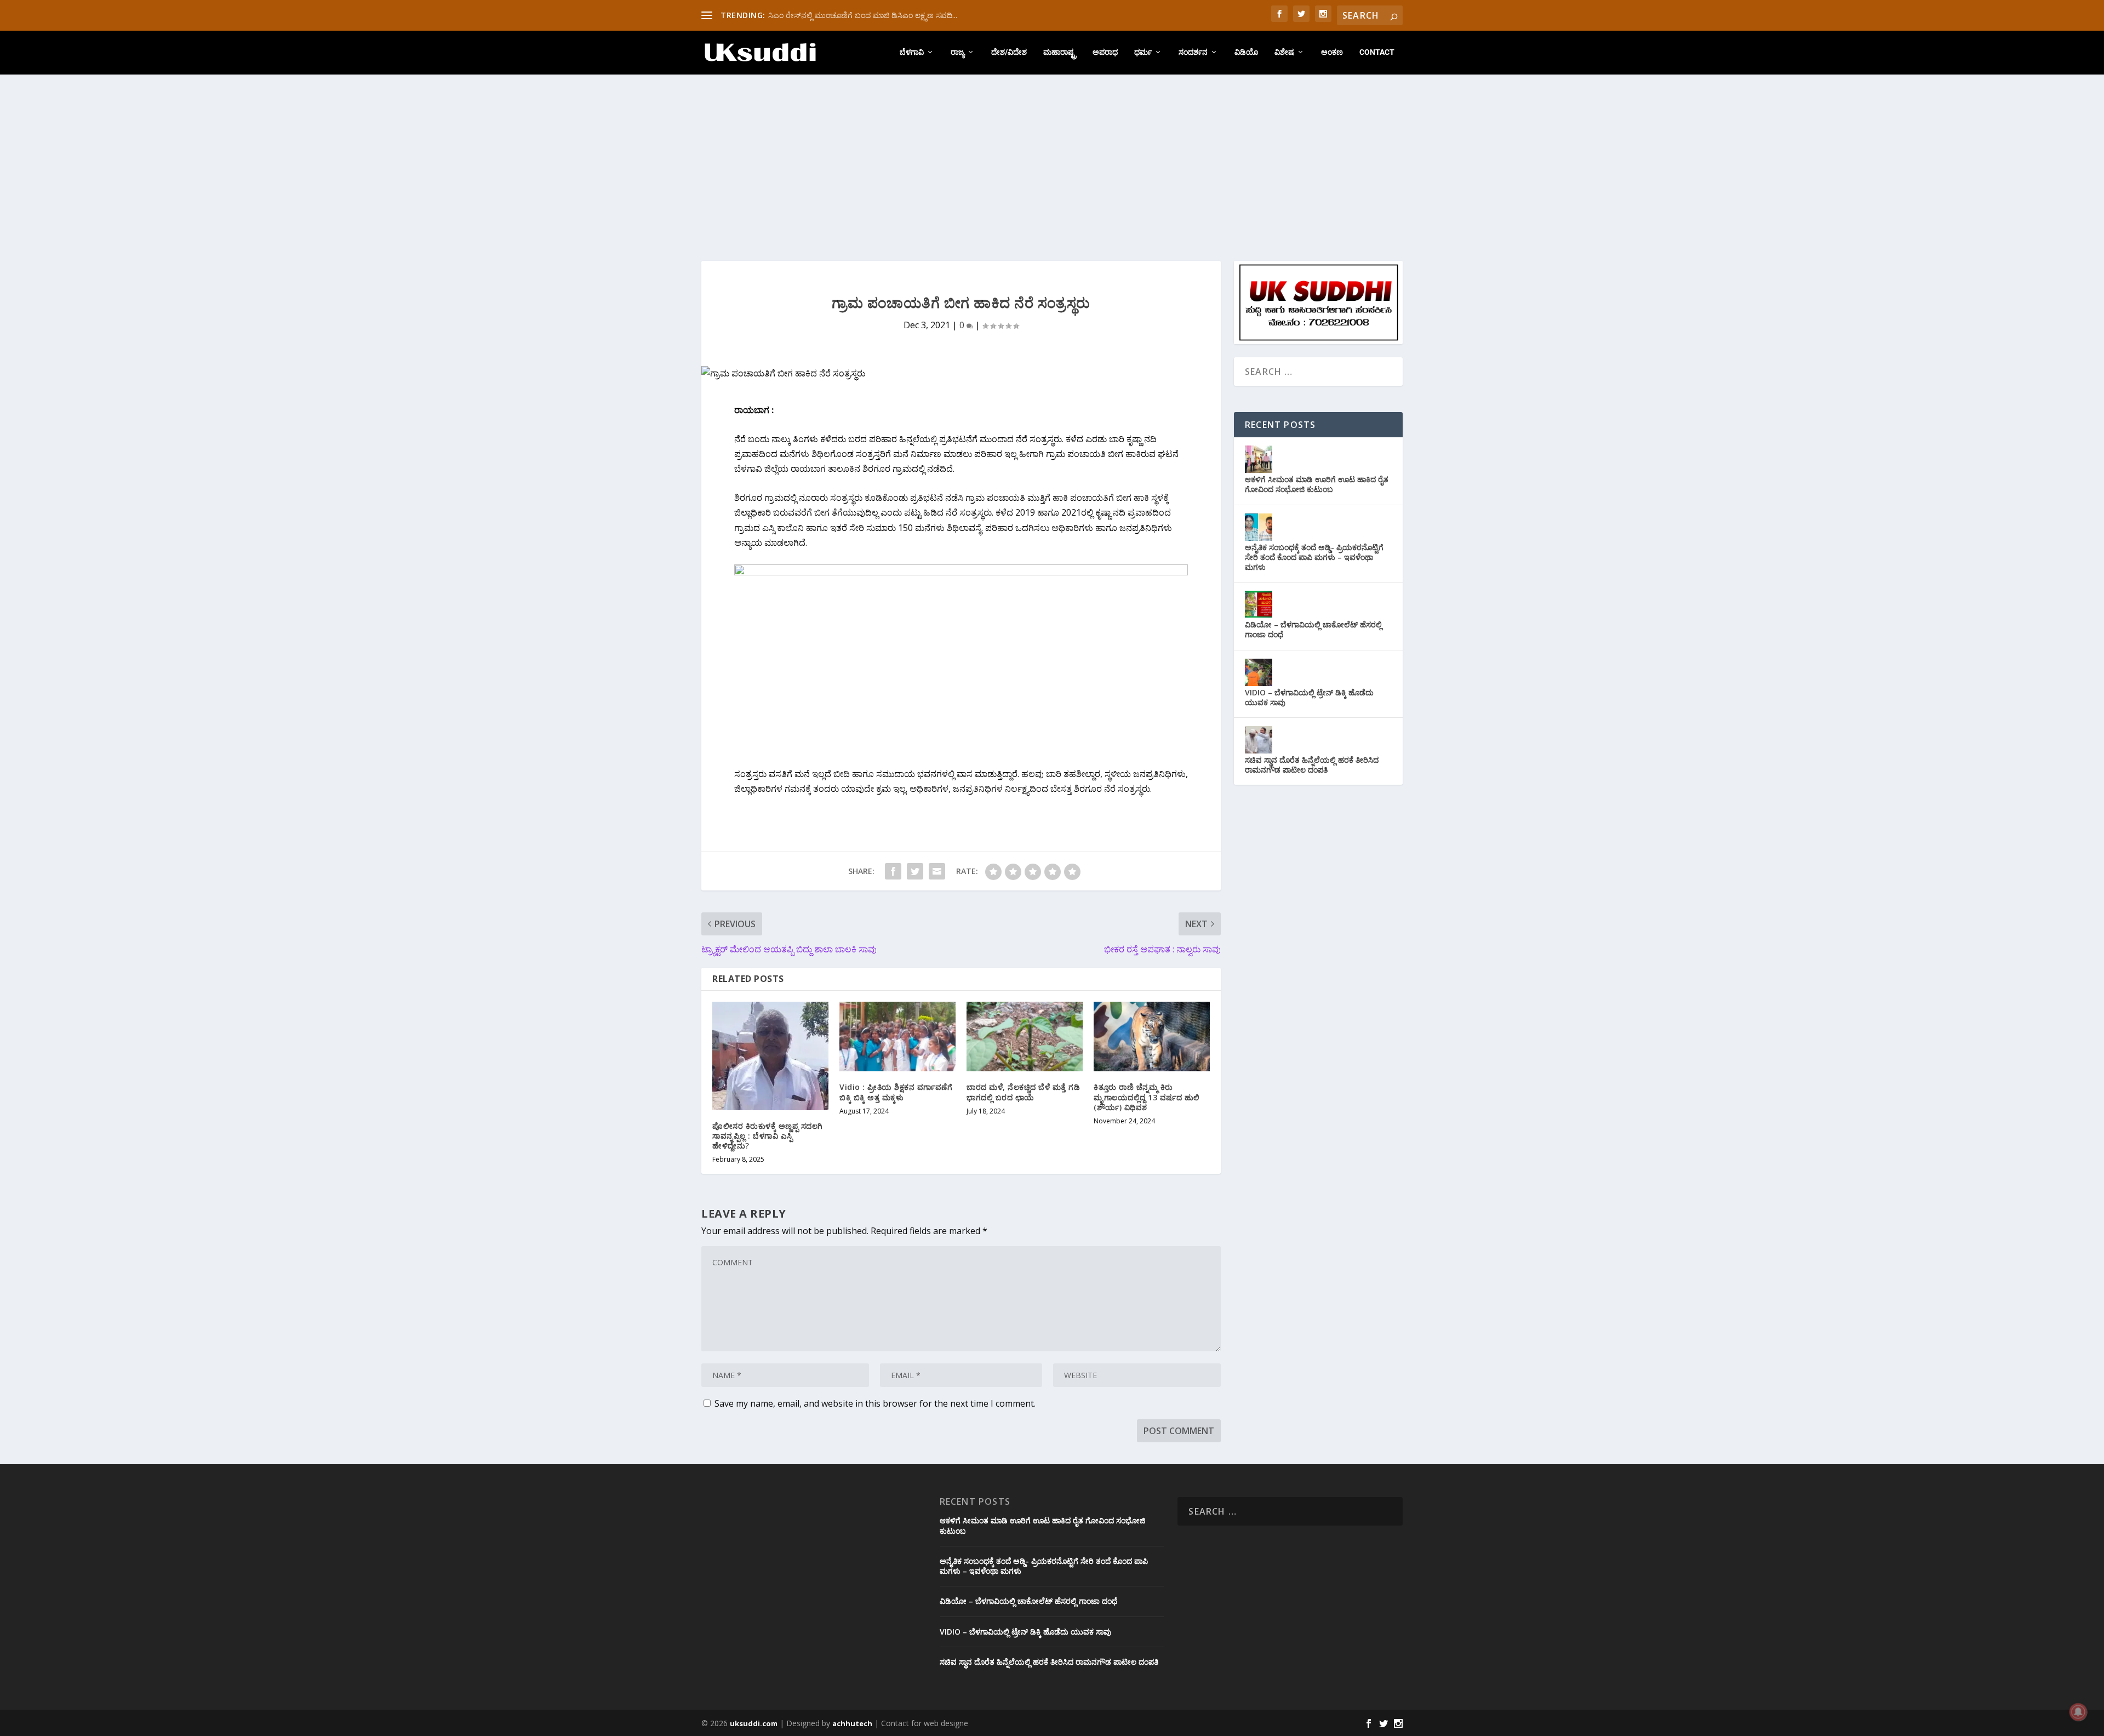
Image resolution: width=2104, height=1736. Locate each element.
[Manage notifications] (2078, 1712)
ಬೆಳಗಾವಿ (912, 52)
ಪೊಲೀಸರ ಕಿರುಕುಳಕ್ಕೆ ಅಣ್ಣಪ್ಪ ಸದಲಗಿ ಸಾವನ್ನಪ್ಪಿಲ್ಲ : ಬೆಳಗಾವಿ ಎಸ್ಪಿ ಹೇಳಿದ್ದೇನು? (768, 1136)
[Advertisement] (1052, 157)
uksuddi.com (754, 1723)
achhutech (852, 1723)
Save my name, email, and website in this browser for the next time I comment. (875, 1403)
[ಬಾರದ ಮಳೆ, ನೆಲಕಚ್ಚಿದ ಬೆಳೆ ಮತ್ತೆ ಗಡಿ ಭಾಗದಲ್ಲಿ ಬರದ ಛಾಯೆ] (1025, 1037)
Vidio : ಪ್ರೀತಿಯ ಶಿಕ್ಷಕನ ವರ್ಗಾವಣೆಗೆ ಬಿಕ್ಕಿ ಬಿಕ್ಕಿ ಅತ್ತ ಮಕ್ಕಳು (896, 1092)
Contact (1377, 52)
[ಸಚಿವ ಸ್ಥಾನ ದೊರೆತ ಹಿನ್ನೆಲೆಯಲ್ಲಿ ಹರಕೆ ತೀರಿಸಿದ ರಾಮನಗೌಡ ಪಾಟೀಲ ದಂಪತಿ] (1259, 740)
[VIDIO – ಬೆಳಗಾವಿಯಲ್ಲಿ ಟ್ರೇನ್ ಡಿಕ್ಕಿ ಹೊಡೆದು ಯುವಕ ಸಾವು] (1259, 672)
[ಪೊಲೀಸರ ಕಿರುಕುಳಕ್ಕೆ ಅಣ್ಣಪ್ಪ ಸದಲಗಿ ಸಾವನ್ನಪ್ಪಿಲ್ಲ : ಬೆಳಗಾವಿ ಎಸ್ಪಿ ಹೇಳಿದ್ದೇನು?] (770, 1056)
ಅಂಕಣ (1332, 52)
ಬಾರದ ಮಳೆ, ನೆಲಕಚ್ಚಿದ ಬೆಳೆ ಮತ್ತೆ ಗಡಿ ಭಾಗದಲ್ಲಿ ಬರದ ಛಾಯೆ (1023, 1092)
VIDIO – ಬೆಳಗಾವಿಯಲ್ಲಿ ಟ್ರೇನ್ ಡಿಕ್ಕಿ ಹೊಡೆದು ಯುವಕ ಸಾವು (1309, 697)
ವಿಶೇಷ (1284, 52)
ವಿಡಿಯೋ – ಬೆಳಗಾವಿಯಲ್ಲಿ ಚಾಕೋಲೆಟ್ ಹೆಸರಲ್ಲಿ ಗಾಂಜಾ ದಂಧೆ (1313, 629)
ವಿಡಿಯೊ (1246, 52)
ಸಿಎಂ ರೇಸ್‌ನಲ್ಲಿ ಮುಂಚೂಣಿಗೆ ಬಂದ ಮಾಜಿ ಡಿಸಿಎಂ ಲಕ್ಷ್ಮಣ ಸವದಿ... (863, 15)
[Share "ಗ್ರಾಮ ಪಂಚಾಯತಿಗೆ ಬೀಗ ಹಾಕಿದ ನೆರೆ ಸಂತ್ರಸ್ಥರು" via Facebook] (893, 871)
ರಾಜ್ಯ (957, 52)
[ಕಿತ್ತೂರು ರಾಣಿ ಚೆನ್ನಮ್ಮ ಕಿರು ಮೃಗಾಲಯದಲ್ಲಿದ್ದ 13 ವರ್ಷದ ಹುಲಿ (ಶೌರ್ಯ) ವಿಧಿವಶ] (1152, 1037)
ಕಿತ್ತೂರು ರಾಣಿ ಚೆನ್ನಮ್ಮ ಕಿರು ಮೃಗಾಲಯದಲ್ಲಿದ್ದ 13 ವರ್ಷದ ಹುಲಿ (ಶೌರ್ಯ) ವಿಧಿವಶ (1147, 1097)
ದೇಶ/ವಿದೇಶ (1009, 52)
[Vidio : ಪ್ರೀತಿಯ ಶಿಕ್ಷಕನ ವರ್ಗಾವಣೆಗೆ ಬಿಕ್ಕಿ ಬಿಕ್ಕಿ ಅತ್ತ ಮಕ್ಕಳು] (897, 1037)
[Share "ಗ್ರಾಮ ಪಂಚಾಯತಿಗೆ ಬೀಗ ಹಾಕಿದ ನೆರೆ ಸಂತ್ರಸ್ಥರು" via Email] (937, 871)
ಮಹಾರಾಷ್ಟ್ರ (1060, 52)
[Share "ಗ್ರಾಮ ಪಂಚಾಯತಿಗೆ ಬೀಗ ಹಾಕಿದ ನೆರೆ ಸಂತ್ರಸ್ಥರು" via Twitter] (915, 871)
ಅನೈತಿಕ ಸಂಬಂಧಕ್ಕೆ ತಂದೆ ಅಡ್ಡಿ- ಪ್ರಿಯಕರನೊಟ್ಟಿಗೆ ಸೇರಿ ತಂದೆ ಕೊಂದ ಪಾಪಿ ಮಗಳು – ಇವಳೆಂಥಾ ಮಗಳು (1314, 557)
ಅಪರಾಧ (1105, 52)
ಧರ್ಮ (1143, 52)
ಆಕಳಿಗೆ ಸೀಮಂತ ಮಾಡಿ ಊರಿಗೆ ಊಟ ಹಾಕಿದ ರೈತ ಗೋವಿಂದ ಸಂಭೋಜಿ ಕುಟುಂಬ (1317, 484)
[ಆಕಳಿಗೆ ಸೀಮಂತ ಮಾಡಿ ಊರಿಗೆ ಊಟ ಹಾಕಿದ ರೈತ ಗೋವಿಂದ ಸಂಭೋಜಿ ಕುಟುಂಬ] (1259, 459)
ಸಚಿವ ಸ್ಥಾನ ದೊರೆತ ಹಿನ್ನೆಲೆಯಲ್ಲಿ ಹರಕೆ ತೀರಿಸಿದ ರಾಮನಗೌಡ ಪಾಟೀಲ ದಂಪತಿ (1312, 765)
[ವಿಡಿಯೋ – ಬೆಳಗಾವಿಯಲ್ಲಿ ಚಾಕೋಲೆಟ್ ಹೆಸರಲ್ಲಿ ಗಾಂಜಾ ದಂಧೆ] (1259, 604)
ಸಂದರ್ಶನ (1193, 52)
